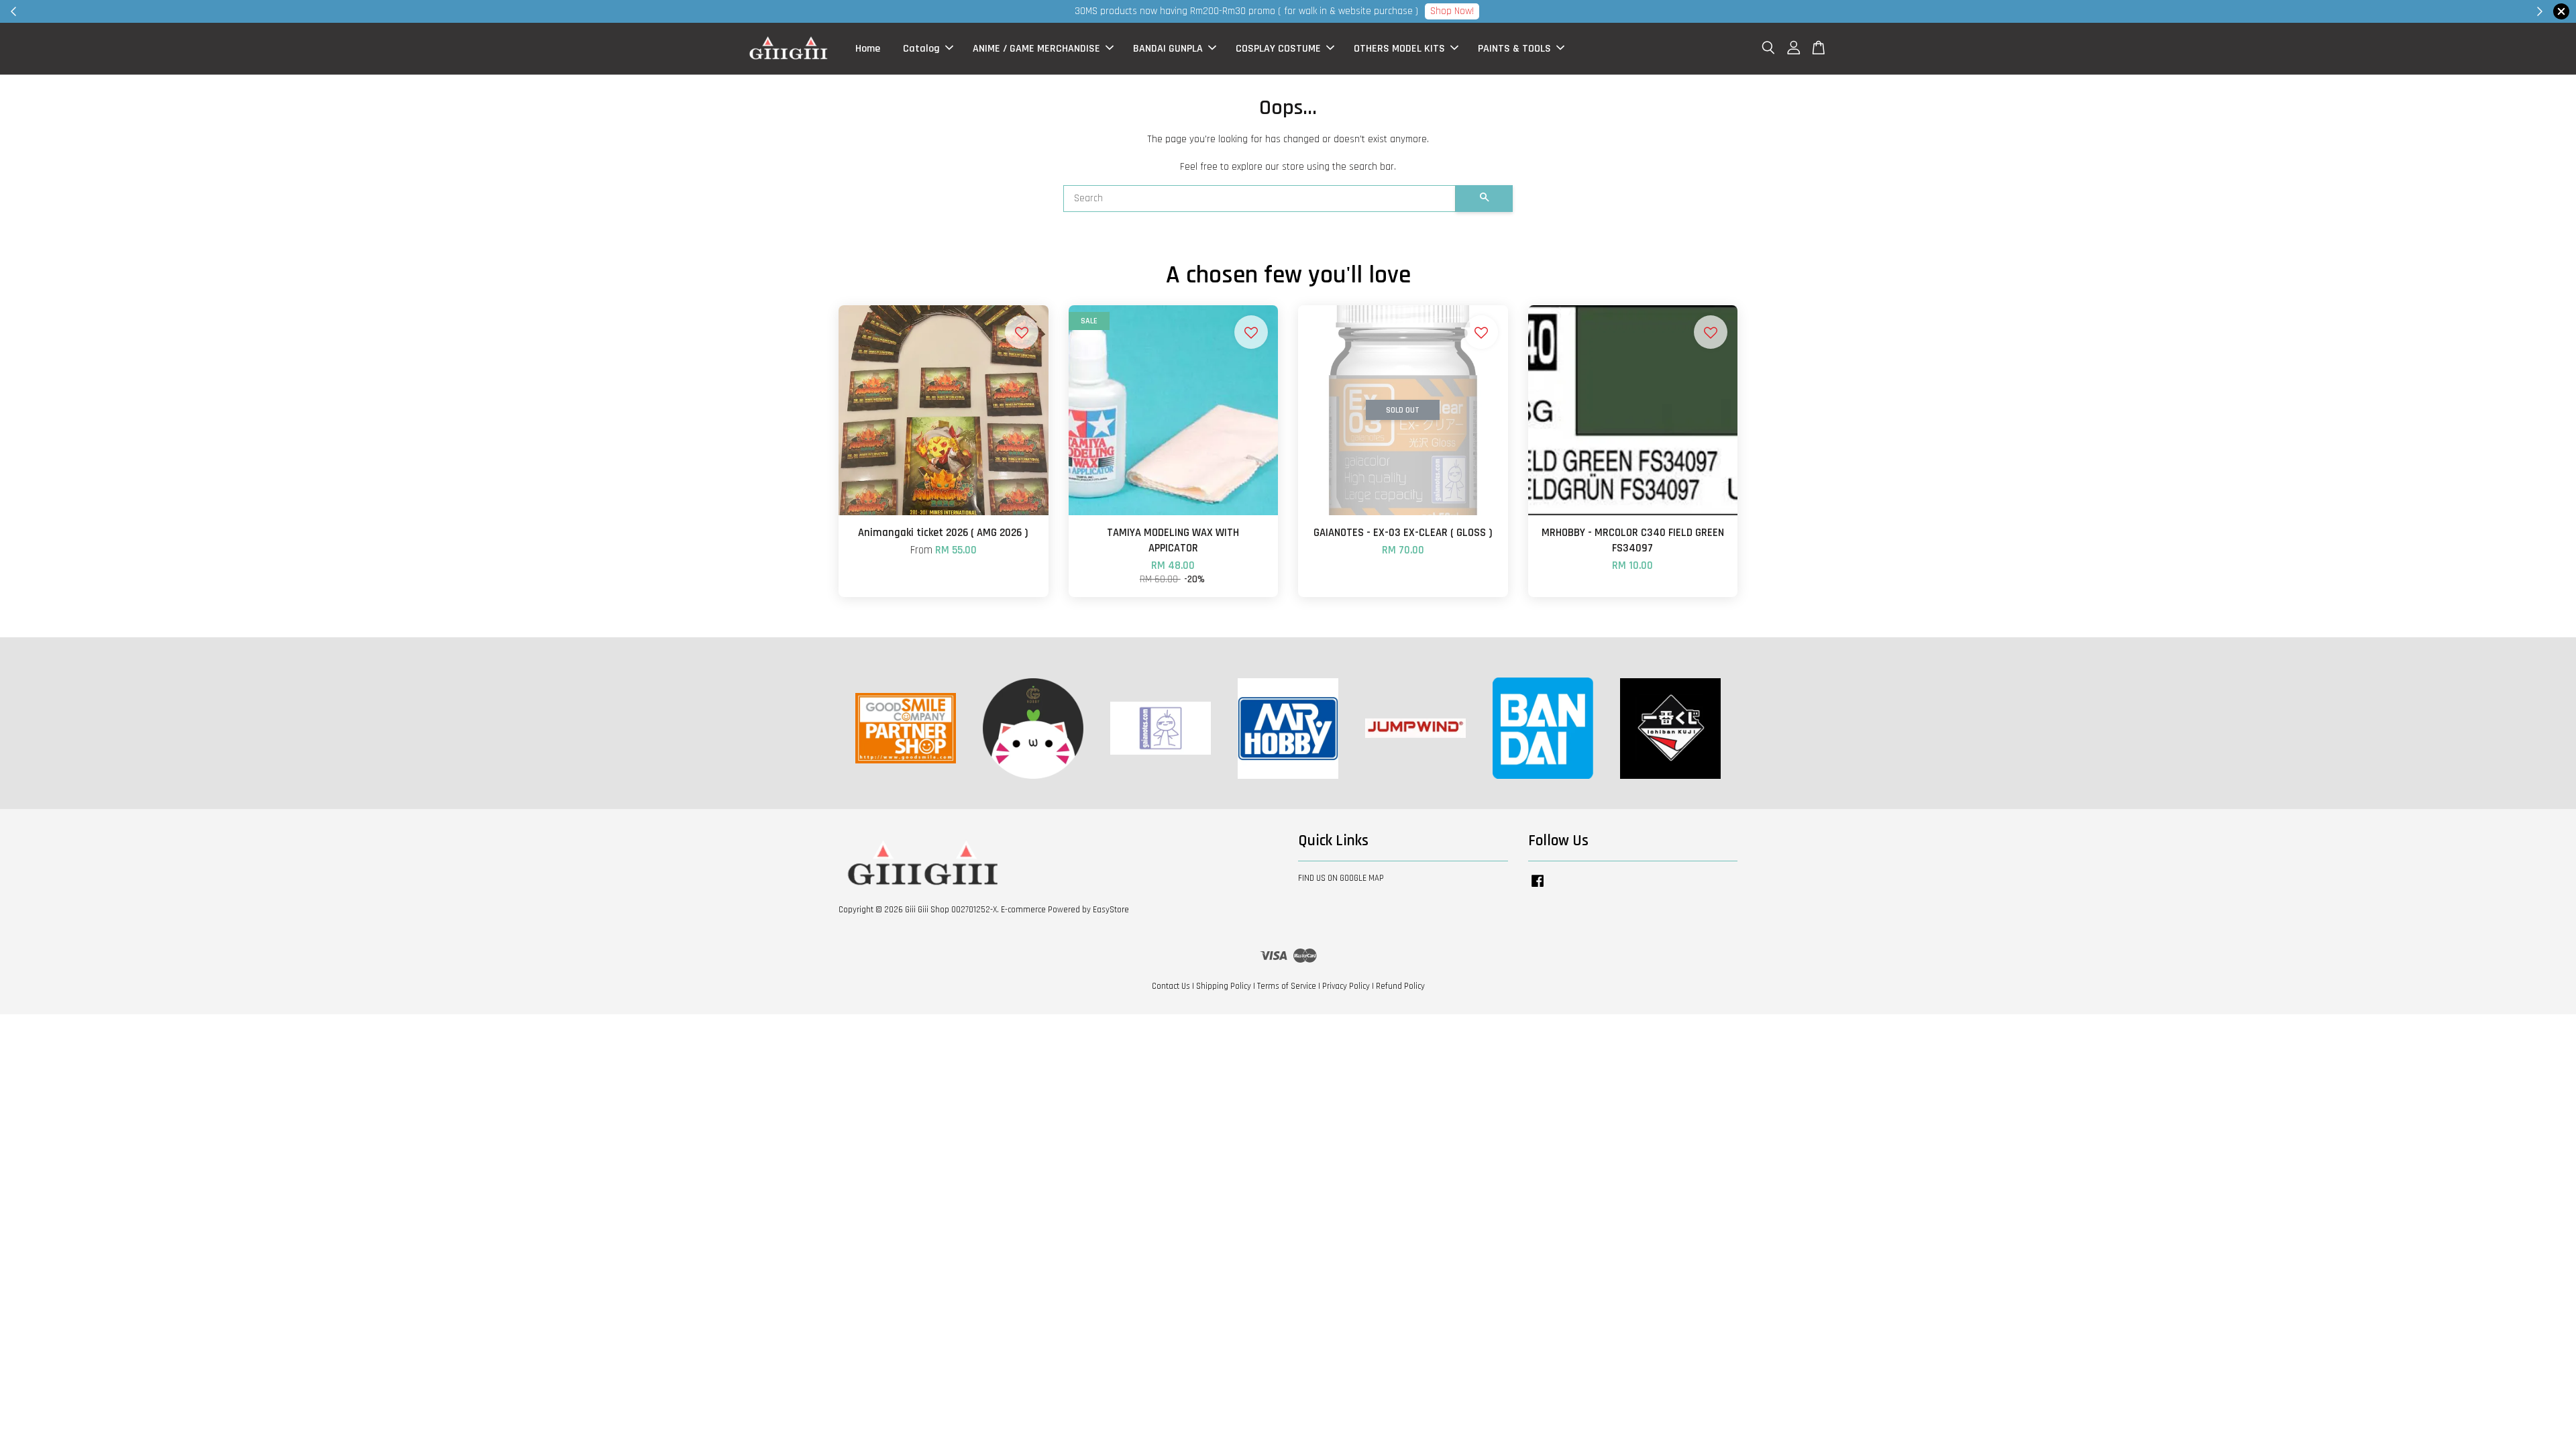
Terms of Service (1287, 986)
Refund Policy (1400, 986)
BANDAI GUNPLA (1168, 49)
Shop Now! (1452, 11)
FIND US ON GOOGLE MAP (1341, 878)
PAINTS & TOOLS (1514, 49)
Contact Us (1171, 986)
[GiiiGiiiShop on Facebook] (1538, 888)
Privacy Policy (1346, 986)
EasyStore (1111, 910)
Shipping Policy (1224, 986)
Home (868, 49)
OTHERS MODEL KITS (1399, 49)
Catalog (921, 49)
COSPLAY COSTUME (1278, 49)
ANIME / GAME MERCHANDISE (1036, 49)
